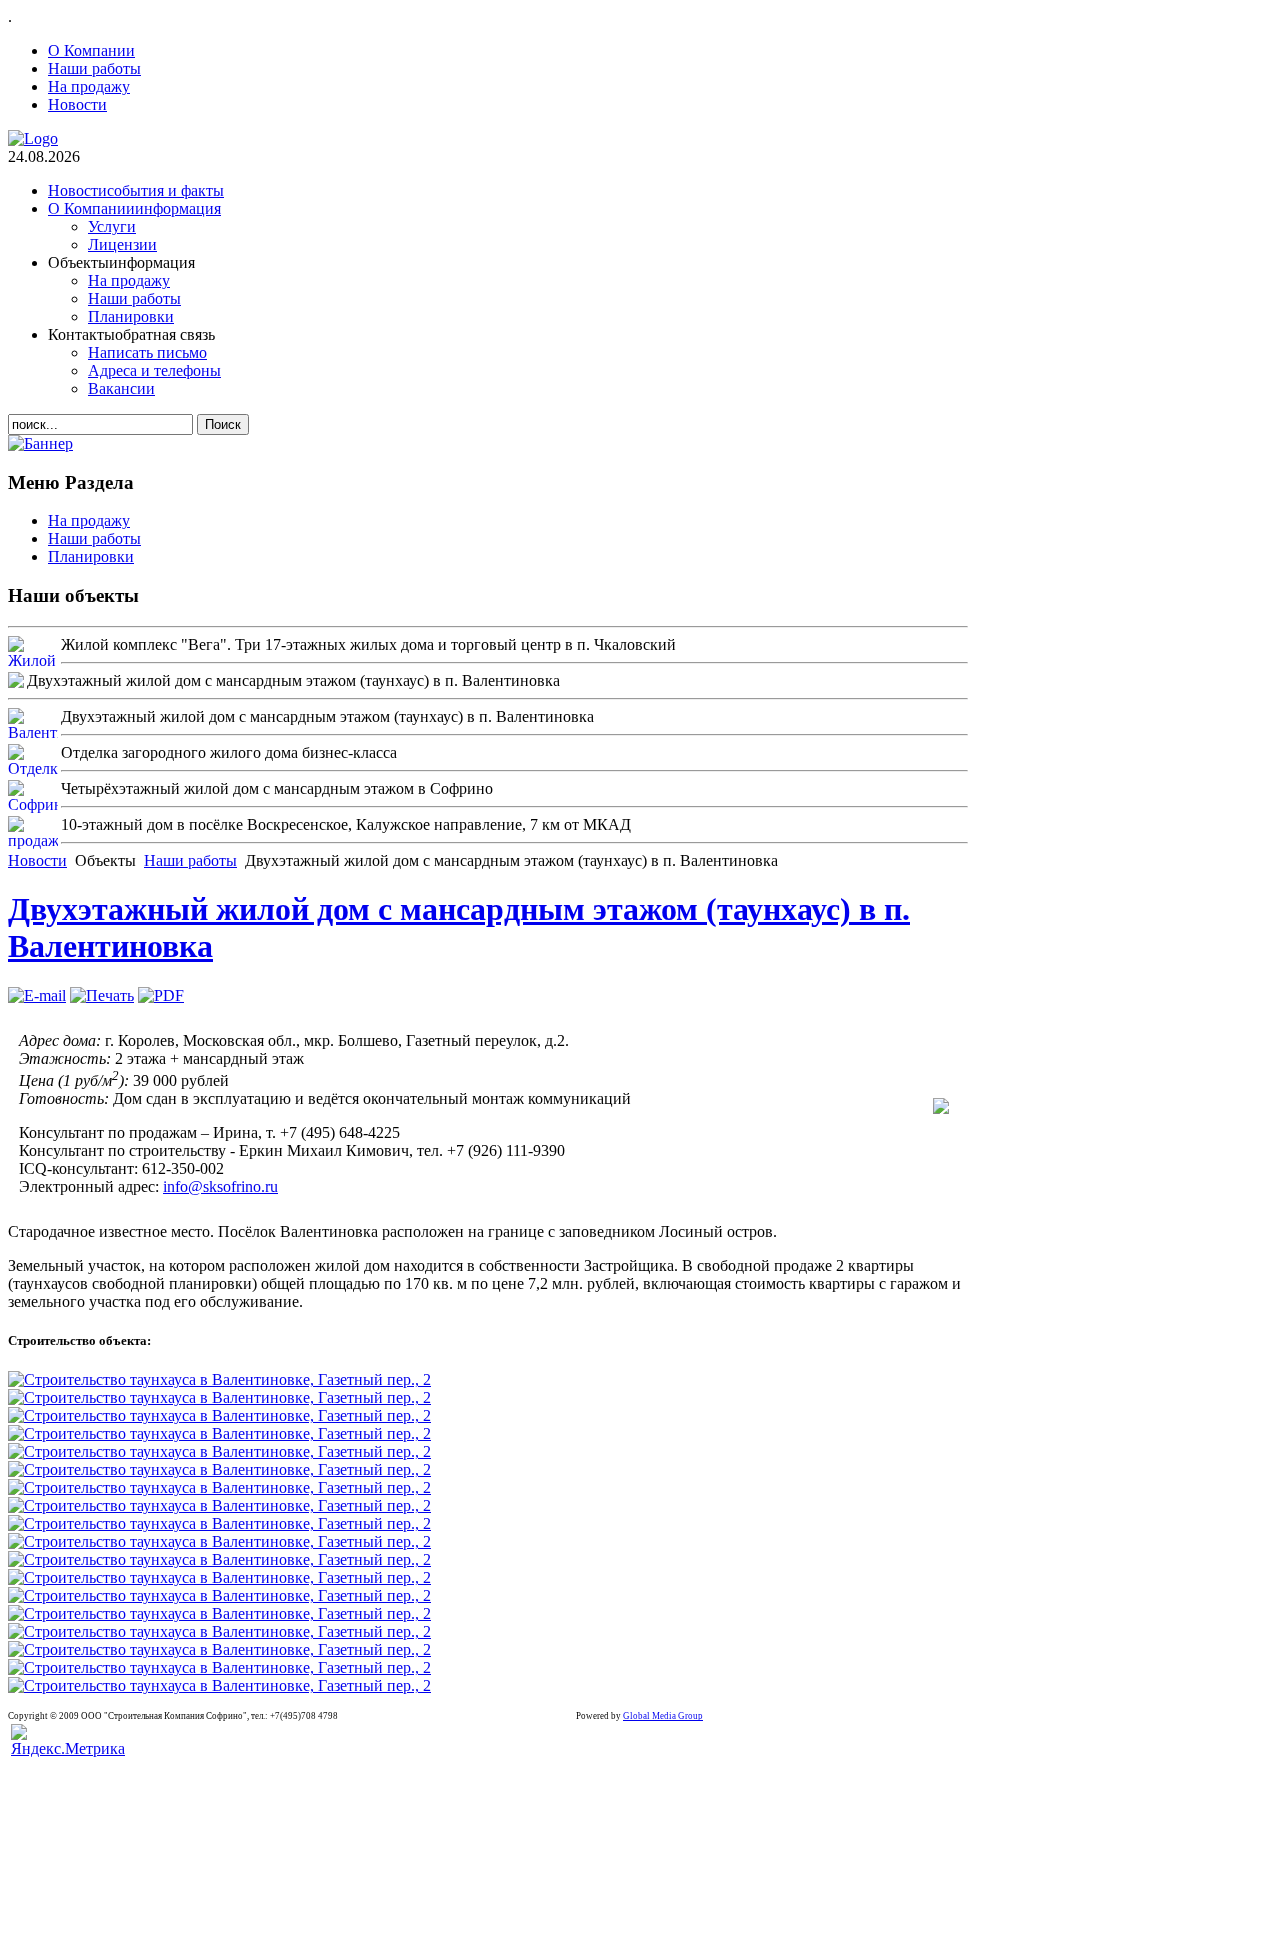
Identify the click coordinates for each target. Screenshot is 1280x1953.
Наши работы (190, 860)
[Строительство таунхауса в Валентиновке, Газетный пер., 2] (219, 1379)
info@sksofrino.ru (220, 1186)
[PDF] (161, 995)
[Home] (33, 138)
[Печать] (102, 995)
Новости (37, 860)
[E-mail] (37, 995)
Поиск (223, 424)
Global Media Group (663, 1716)
